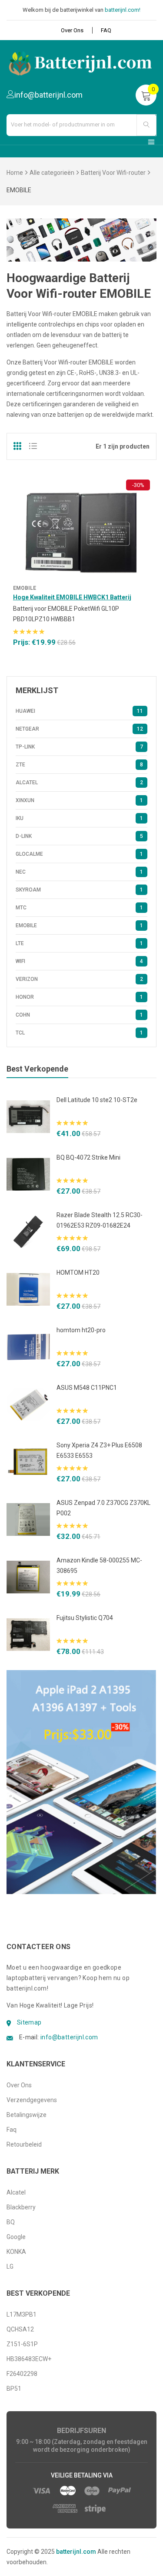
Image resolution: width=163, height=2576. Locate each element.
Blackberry (21, 2207)
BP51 (14, 2389)
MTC (79, 908)
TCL (79, 1033)
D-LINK (79, 836)
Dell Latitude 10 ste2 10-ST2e (97, 1100)
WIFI (79, 961)
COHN (79, 1015)
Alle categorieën (52, 173)
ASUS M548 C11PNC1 (87, 1388)
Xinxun (79, 800)
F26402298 (22, 2374)
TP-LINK (79, 747)
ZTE (79, 765)
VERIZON (79, 979)
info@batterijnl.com (69, 2037)
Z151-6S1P (22, 2344)
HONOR (79, 997)
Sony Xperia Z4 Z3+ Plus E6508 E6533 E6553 (99, 1450)
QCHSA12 (20, 2329)
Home (15, 173)
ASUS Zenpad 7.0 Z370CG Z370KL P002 (103, 1508)
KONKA (16, 2252)
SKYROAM (79, 890)
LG (10, 2266)
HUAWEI (79, 711)
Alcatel (79, 783)
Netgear (79, 729)
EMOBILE (25, 588)
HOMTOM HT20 (78, 1273)
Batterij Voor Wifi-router (113, 173)
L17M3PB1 (22, 2314)
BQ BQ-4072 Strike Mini (88, 1157)
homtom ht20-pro (81, 1330)
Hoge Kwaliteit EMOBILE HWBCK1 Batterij (72, 597)
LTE (79, 943)
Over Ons (72, 30)
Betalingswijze (27, 2115)
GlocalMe (79, 854)
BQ (11, 2222)
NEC (79, 872)
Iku (79, 818)
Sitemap (29, 2022)
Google (16, 2237)
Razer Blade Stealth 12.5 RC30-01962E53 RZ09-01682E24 (100, 1220)
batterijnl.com (76, 2552)
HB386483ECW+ (29, 2359)
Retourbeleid (24, 2144)
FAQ (106, 30)
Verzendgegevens (32, 2100)
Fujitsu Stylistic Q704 (85, 1618)
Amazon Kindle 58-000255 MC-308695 (99, 1565)
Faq (12, 2130)
